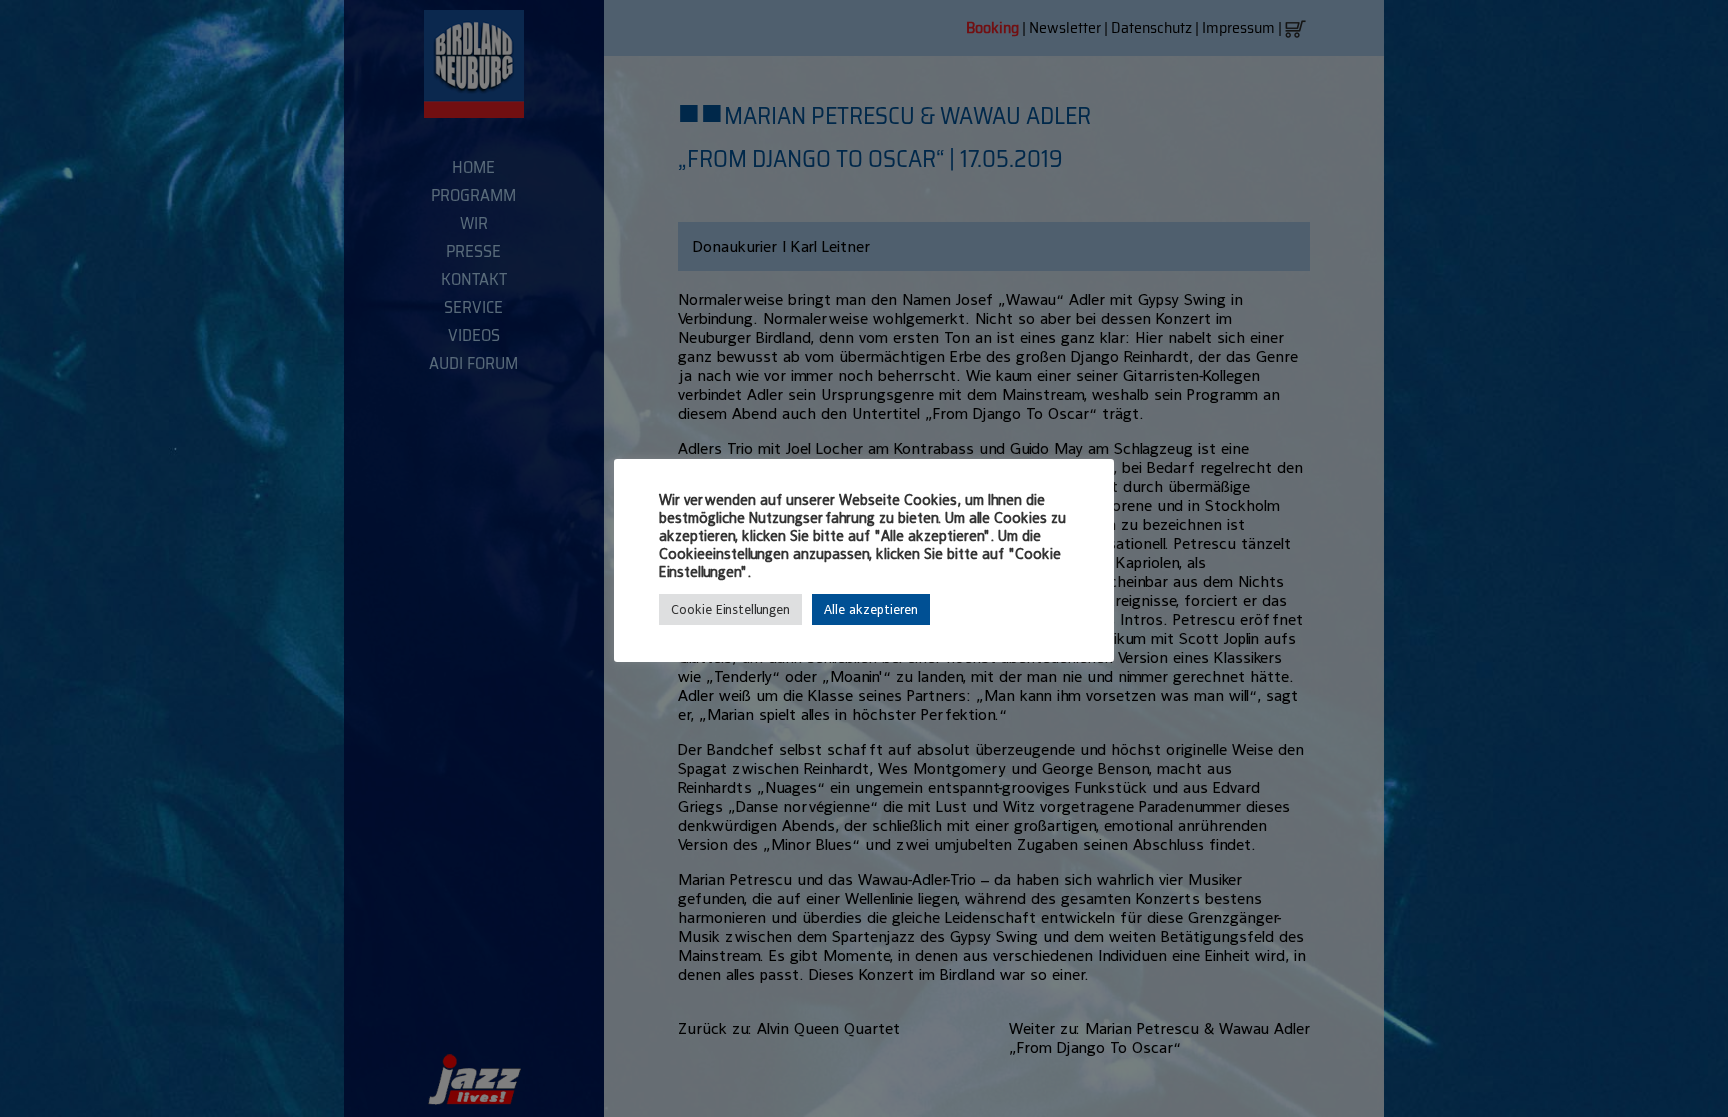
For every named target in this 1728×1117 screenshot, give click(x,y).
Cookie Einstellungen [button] (730, 609)
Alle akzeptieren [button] (871, 609)
